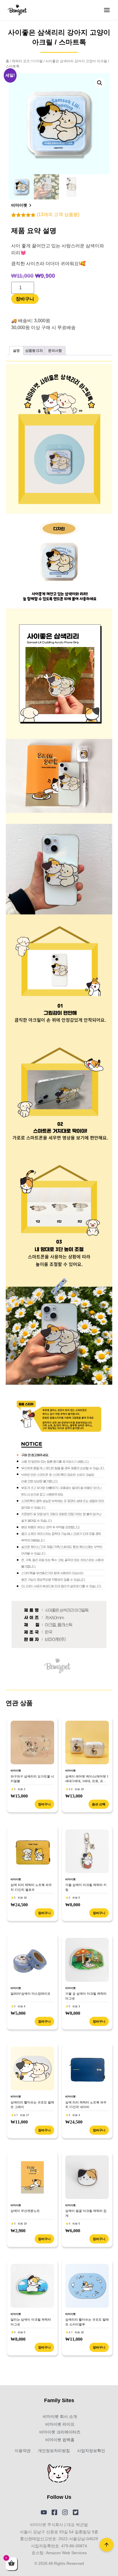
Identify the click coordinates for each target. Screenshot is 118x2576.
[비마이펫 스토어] (17, 10)
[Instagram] (65, 2512)
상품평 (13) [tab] (34, 351)
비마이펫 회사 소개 (60, 2416)
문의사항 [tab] (55, 351)
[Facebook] (54, 2512)
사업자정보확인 (91, 2451)
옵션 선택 (99, 1804)
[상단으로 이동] (107, 2545)
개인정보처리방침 (54, 2451)
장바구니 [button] (44, 1804)
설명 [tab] (16, 351)
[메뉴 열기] (107, 10)
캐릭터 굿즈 (21, 61)
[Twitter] (76, 2512)
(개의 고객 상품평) (58, 214)
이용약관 (23, 2451)
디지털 (38, 61)
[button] (100, 83)
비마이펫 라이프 (60, 2424)
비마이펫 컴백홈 (60, 2440)
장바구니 (25, 299)
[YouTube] (44, 2512)
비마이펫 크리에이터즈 (60, 2432)
